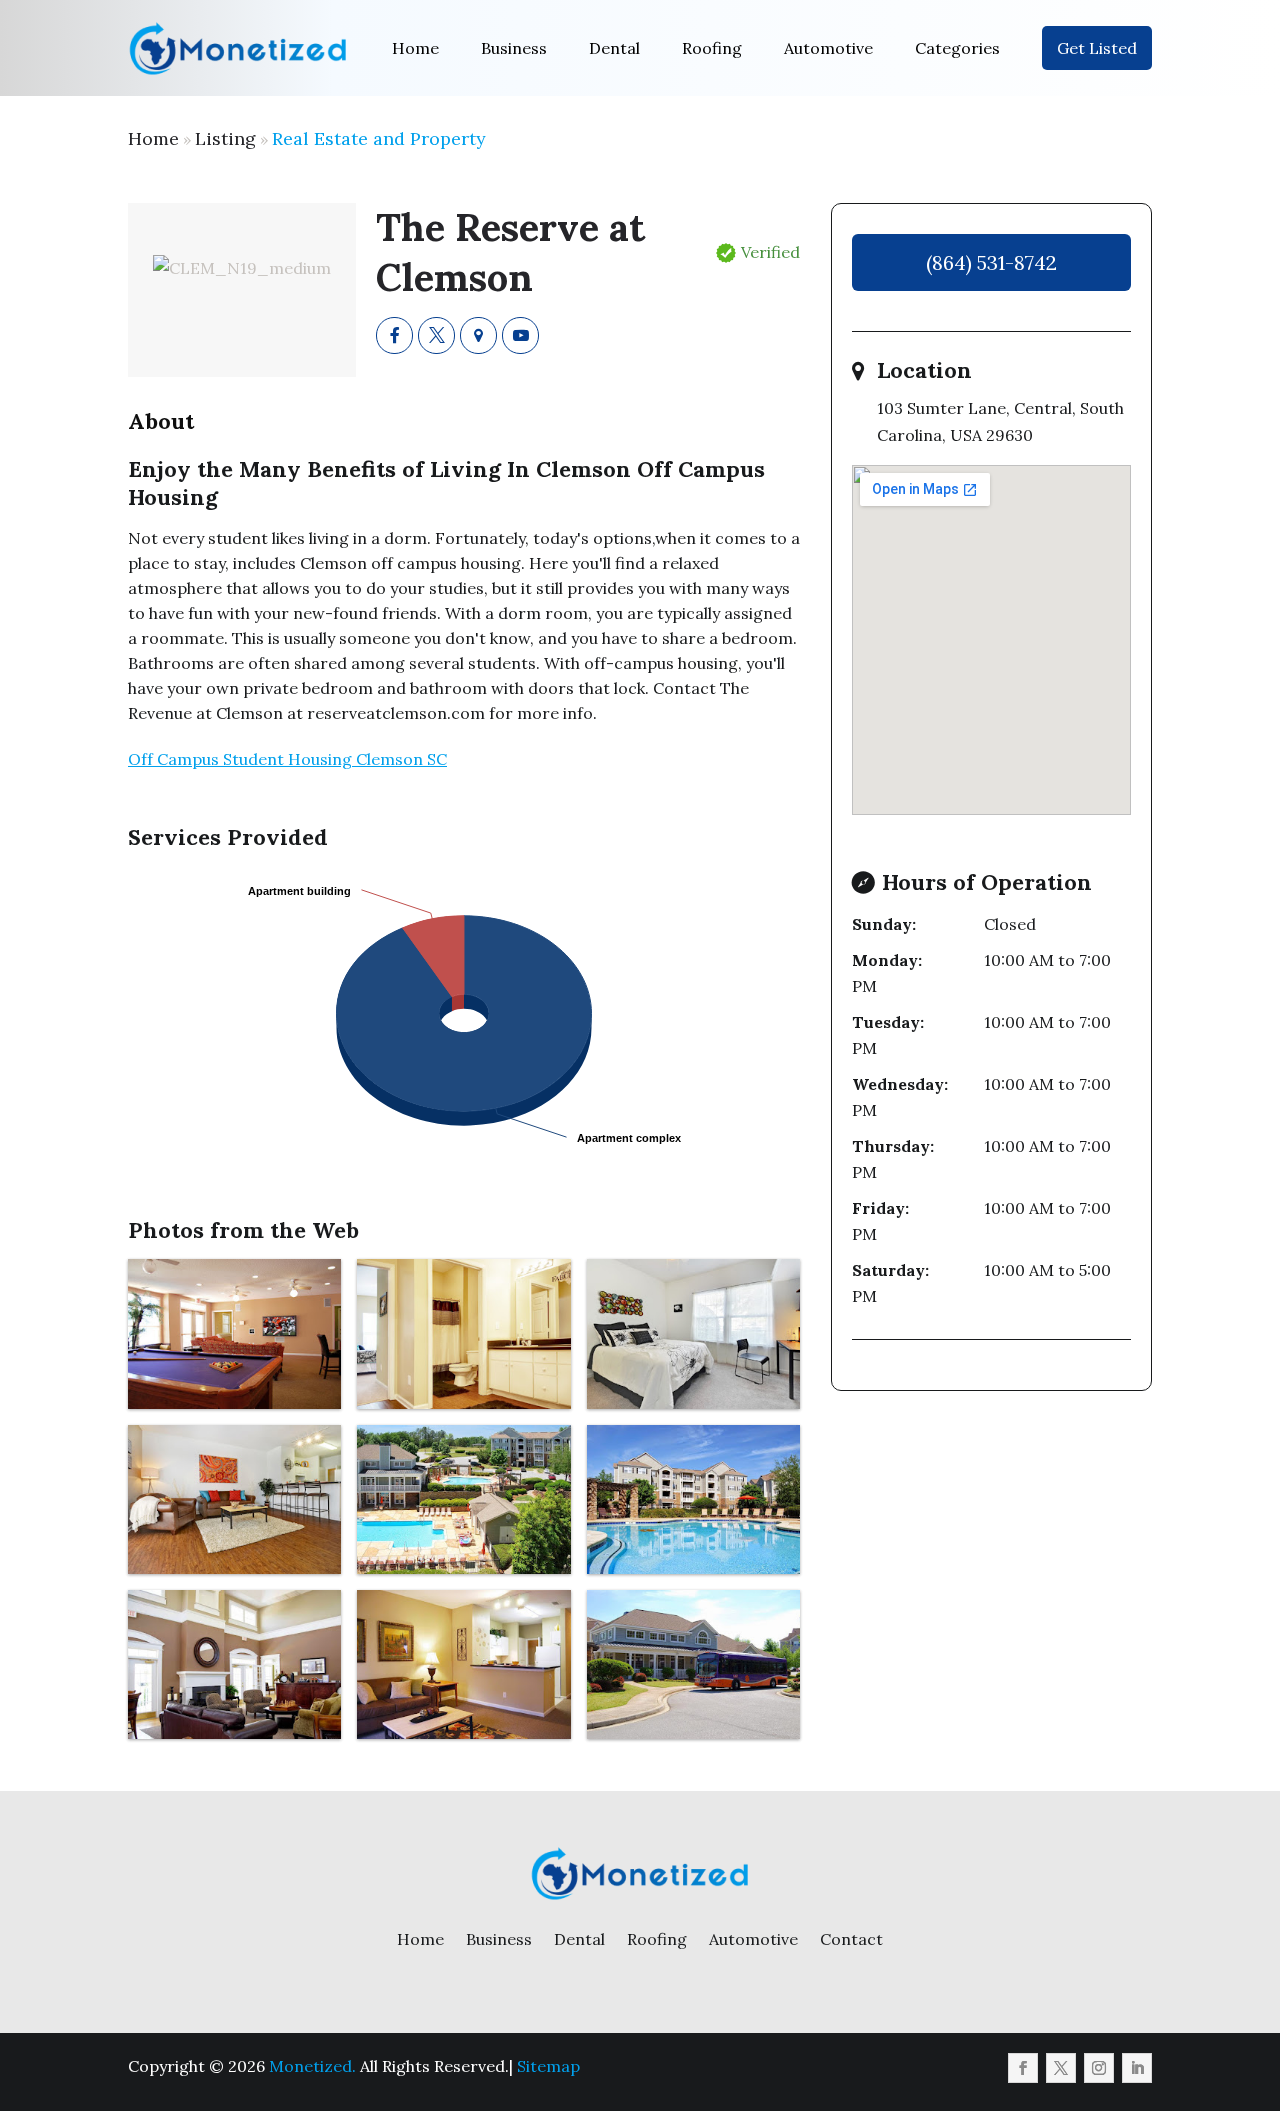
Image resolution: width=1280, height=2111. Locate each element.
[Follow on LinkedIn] (1137, 2068)
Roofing (712, 48)
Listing (225, 138)
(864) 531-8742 (991, 262)
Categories (957, 48)
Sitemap (548, 2066)
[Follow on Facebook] (1023, 2068)
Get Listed (1097, 48)
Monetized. (312, 2066)
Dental (614, 48)
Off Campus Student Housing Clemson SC (287, 759)
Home (415, 48)
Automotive (828, 48)
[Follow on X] (1061, 2068)
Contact (851, 1939)
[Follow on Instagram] (1099, 2068)
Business (514, 48)
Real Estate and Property (379, 138)
